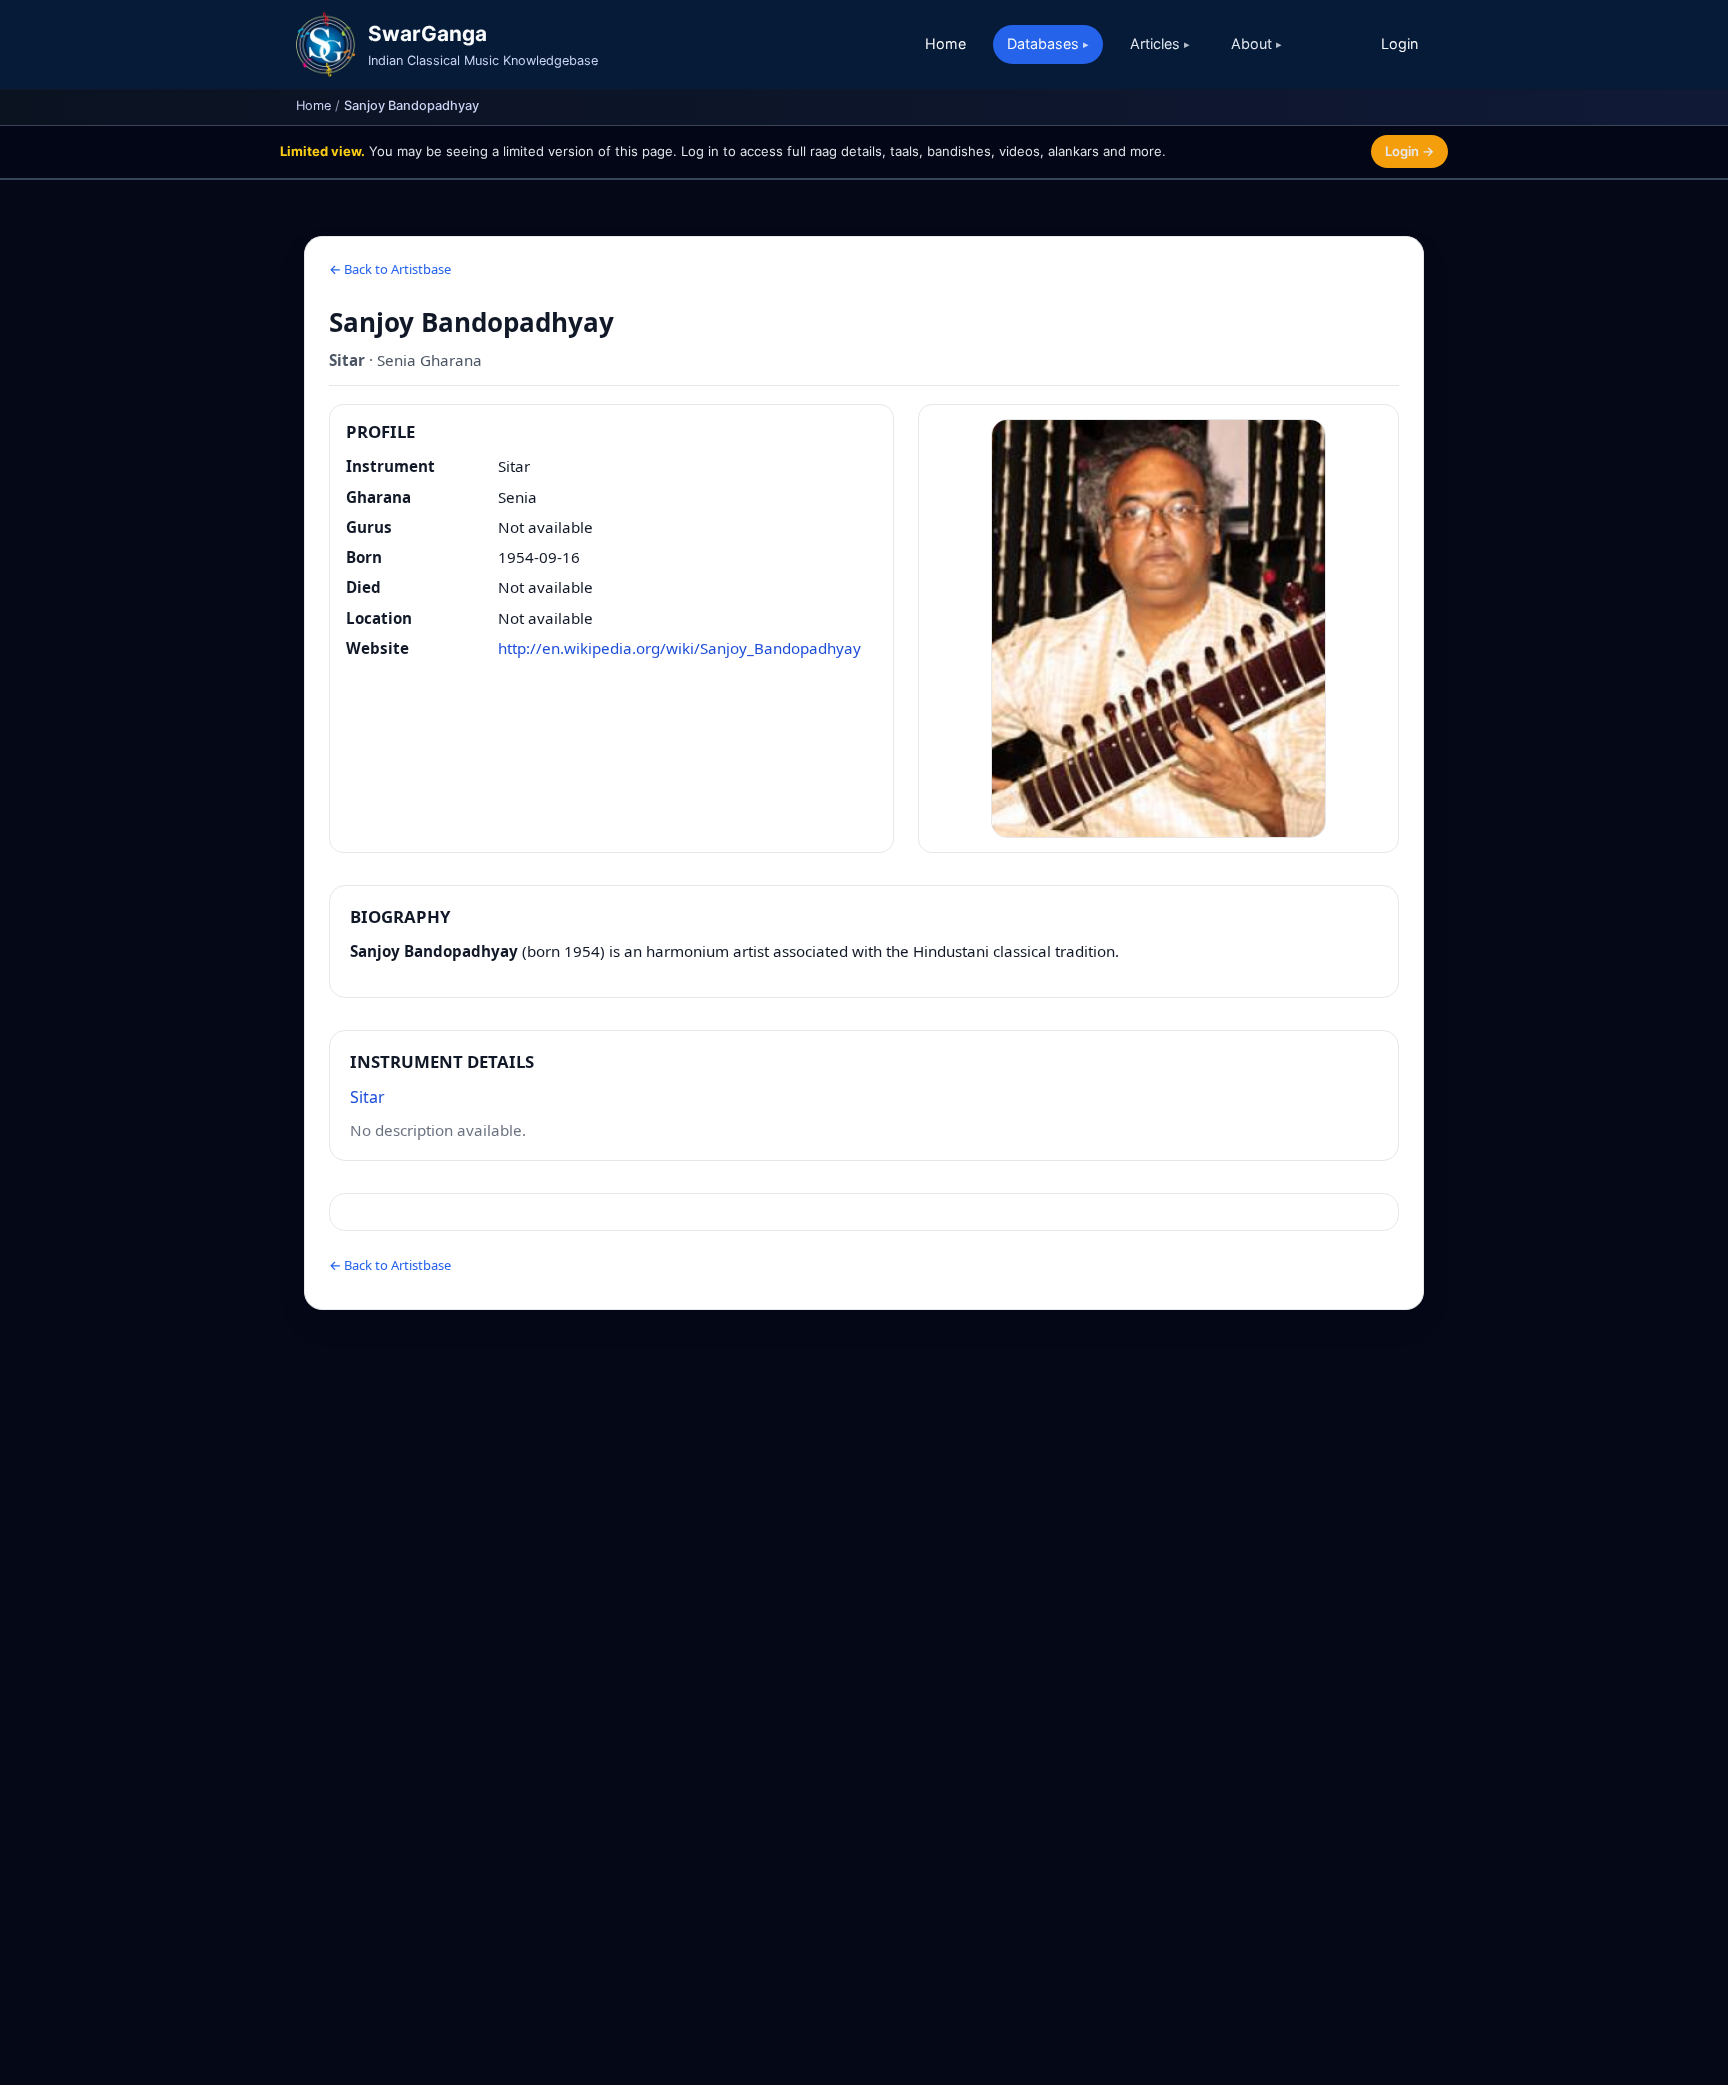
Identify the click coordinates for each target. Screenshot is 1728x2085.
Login (1399, 43)
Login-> (1409, 151)
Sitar (367, 1097)
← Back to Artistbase (390, 269)
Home (945, 43)
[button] (1158, 628)
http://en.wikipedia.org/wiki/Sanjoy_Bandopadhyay (679, 648)
